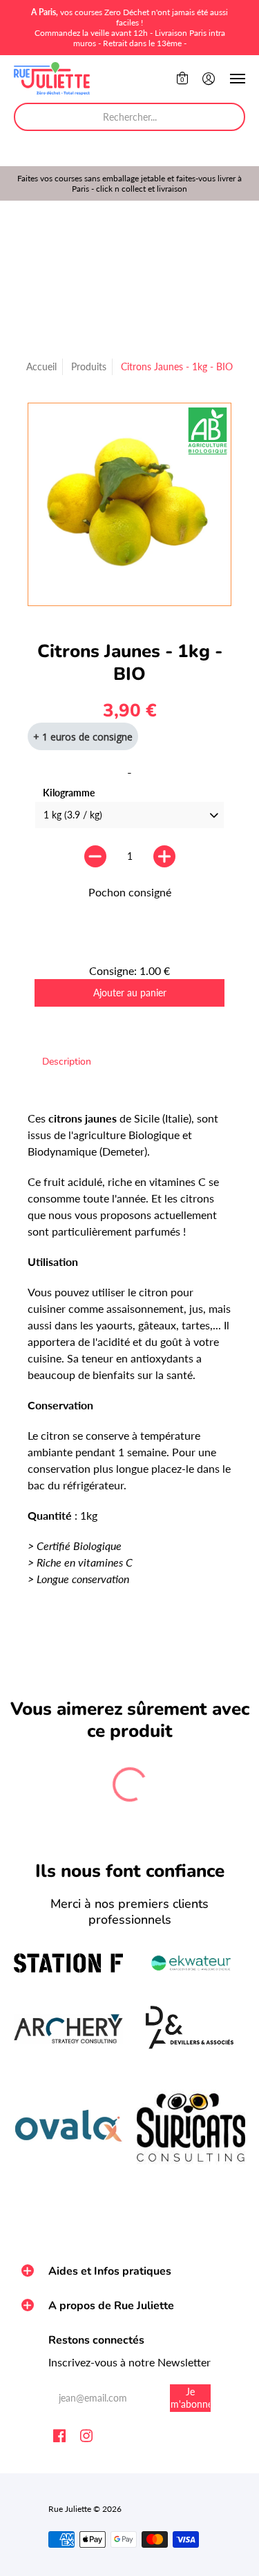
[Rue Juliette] (52, 79)
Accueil (41, 366)
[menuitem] (182, 79)
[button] (182, 79)
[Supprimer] (95, 856)
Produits (89, 366)
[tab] (67, 1062)
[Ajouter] (164, 856)
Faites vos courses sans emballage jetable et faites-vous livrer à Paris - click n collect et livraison (129, 183)
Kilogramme (69, 793)
